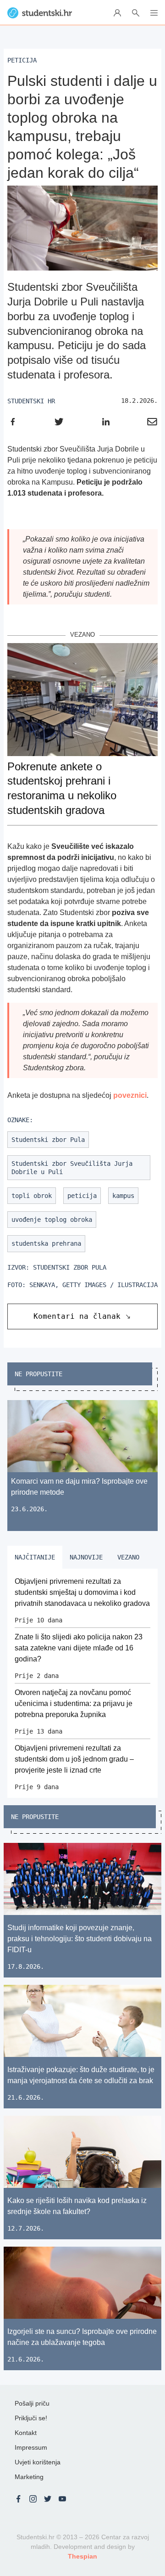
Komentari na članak (77, 1316)
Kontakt (26, 2433)
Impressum (31, 2447)
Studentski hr (31, 401)
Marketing (29, 2477)
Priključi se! (31, 2418)
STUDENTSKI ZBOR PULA (70, 1267)
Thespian (82, 2556)
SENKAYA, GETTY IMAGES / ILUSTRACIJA (93, 1285)
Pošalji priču (32, 2403)
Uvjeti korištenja (38, 2462)
